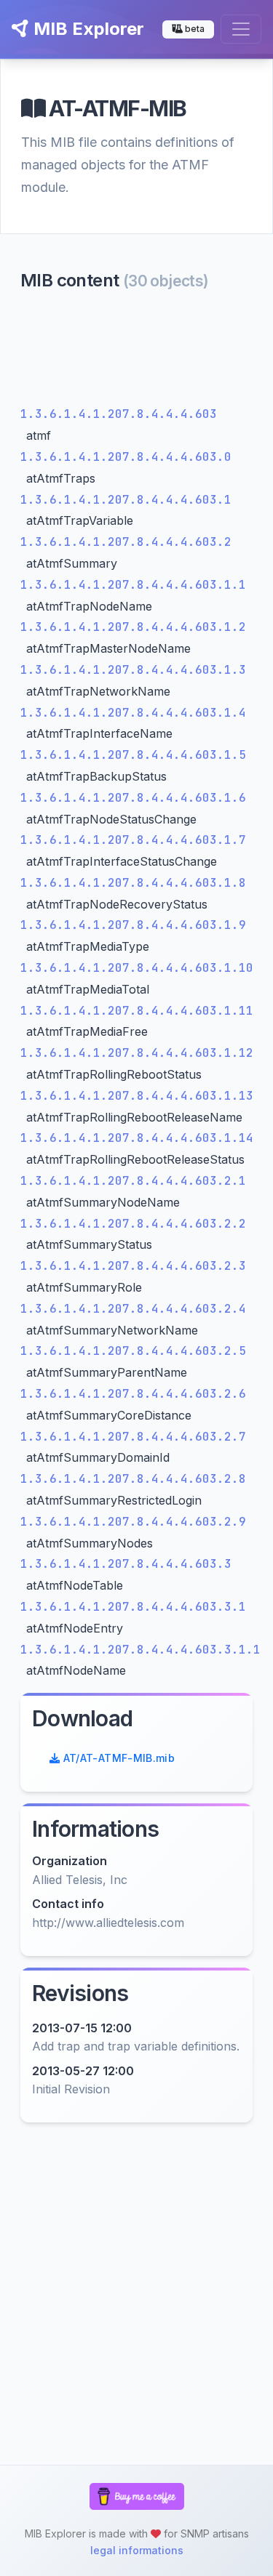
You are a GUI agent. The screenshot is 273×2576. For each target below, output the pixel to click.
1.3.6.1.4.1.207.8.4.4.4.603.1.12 (137, 1053)
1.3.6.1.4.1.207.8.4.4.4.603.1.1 (133, 585)
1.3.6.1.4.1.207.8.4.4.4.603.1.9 (133, 925)
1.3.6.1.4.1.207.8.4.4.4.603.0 (126, 457)
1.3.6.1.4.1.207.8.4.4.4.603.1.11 (137, 1011)
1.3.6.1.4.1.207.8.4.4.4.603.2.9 (133, 1522)
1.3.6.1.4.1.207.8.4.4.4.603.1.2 (133, 627)
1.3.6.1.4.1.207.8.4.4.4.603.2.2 (133, 1224)
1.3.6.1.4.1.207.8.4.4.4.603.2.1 (133, 1181)
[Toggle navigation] (241, 29)
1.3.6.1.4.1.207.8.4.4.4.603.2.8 (133, 1479)
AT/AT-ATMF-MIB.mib (117, 1758)
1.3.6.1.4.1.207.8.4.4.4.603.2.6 (133, 1394)
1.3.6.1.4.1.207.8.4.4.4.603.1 (126, 500)
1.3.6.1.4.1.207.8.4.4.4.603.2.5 (133, 1351)
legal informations (137, 2550)
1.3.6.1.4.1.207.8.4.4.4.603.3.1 (133, 1607)
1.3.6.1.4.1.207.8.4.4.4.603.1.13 (137, 1096)
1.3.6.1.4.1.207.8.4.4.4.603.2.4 (133, 1309)
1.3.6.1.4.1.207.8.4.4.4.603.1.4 (133, 713)
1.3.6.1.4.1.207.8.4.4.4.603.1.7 (133, 840)
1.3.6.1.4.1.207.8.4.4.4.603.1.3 (133, 670)
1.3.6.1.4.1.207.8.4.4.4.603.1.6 (133, 798)
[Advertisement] (136, 352)
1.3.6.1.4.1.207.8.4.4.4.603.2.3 (133, 1266)
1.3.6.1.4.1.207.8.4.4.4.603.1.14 (137, 1138)
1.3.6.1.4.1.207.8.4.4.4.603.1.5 (133, 755)
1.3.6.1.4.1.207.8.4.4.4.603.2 (126, 542)
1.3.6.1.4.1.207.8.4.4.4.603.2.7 (133, 1437)
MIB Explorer (87, 29)
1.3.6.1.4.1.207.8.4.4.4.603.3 (126, 1564)
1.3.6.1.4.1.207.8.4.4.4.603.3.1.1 (141, 1650)
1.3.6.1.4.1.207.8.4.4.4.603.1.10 (137, 968)
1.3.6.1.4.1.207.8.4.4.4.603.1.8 (133, 883)
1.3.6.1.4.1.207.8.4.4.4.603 (119, 414)
